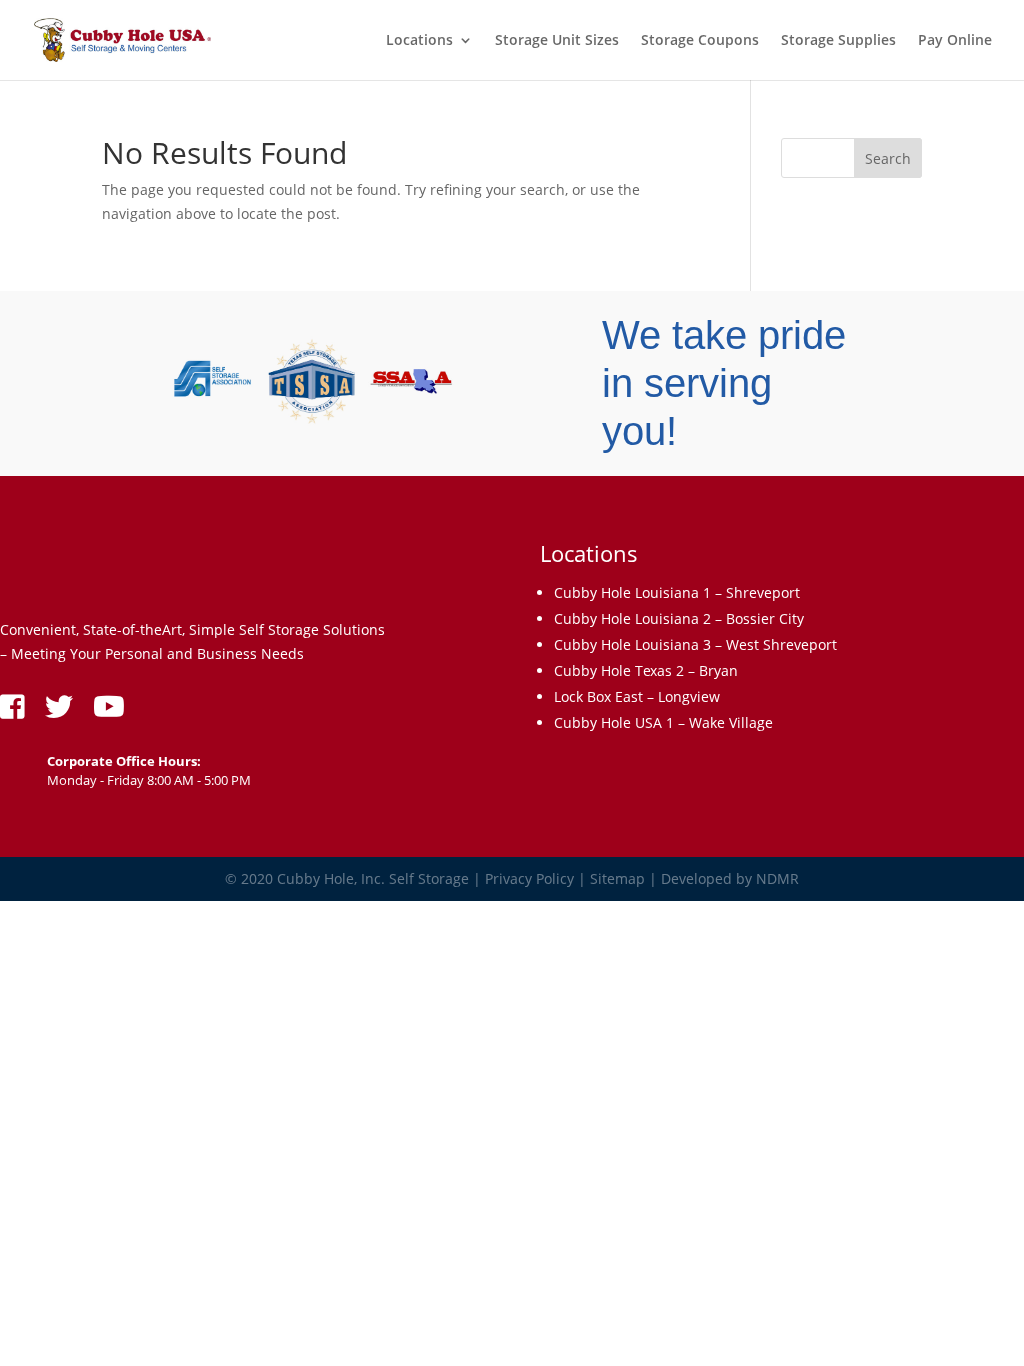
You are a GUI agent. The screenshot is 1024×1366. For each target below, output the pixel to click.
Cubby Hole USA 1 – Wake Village (663, 722)
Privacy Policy (529, 878)
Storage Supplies (838, 41)
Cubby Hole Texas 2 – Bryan (646, 670)
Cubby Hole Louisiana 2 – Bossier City (679, 618)
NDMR (777, 878)
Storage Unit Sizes (557, 41)
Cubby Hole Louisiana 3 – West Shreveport (695, 644)
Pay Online (955, 41)
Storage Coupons (700, 41)
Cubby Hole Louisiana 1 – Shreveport (677, 592)
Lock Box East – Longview (637, 696)
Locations (419, 41)
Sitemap (617, 878)
